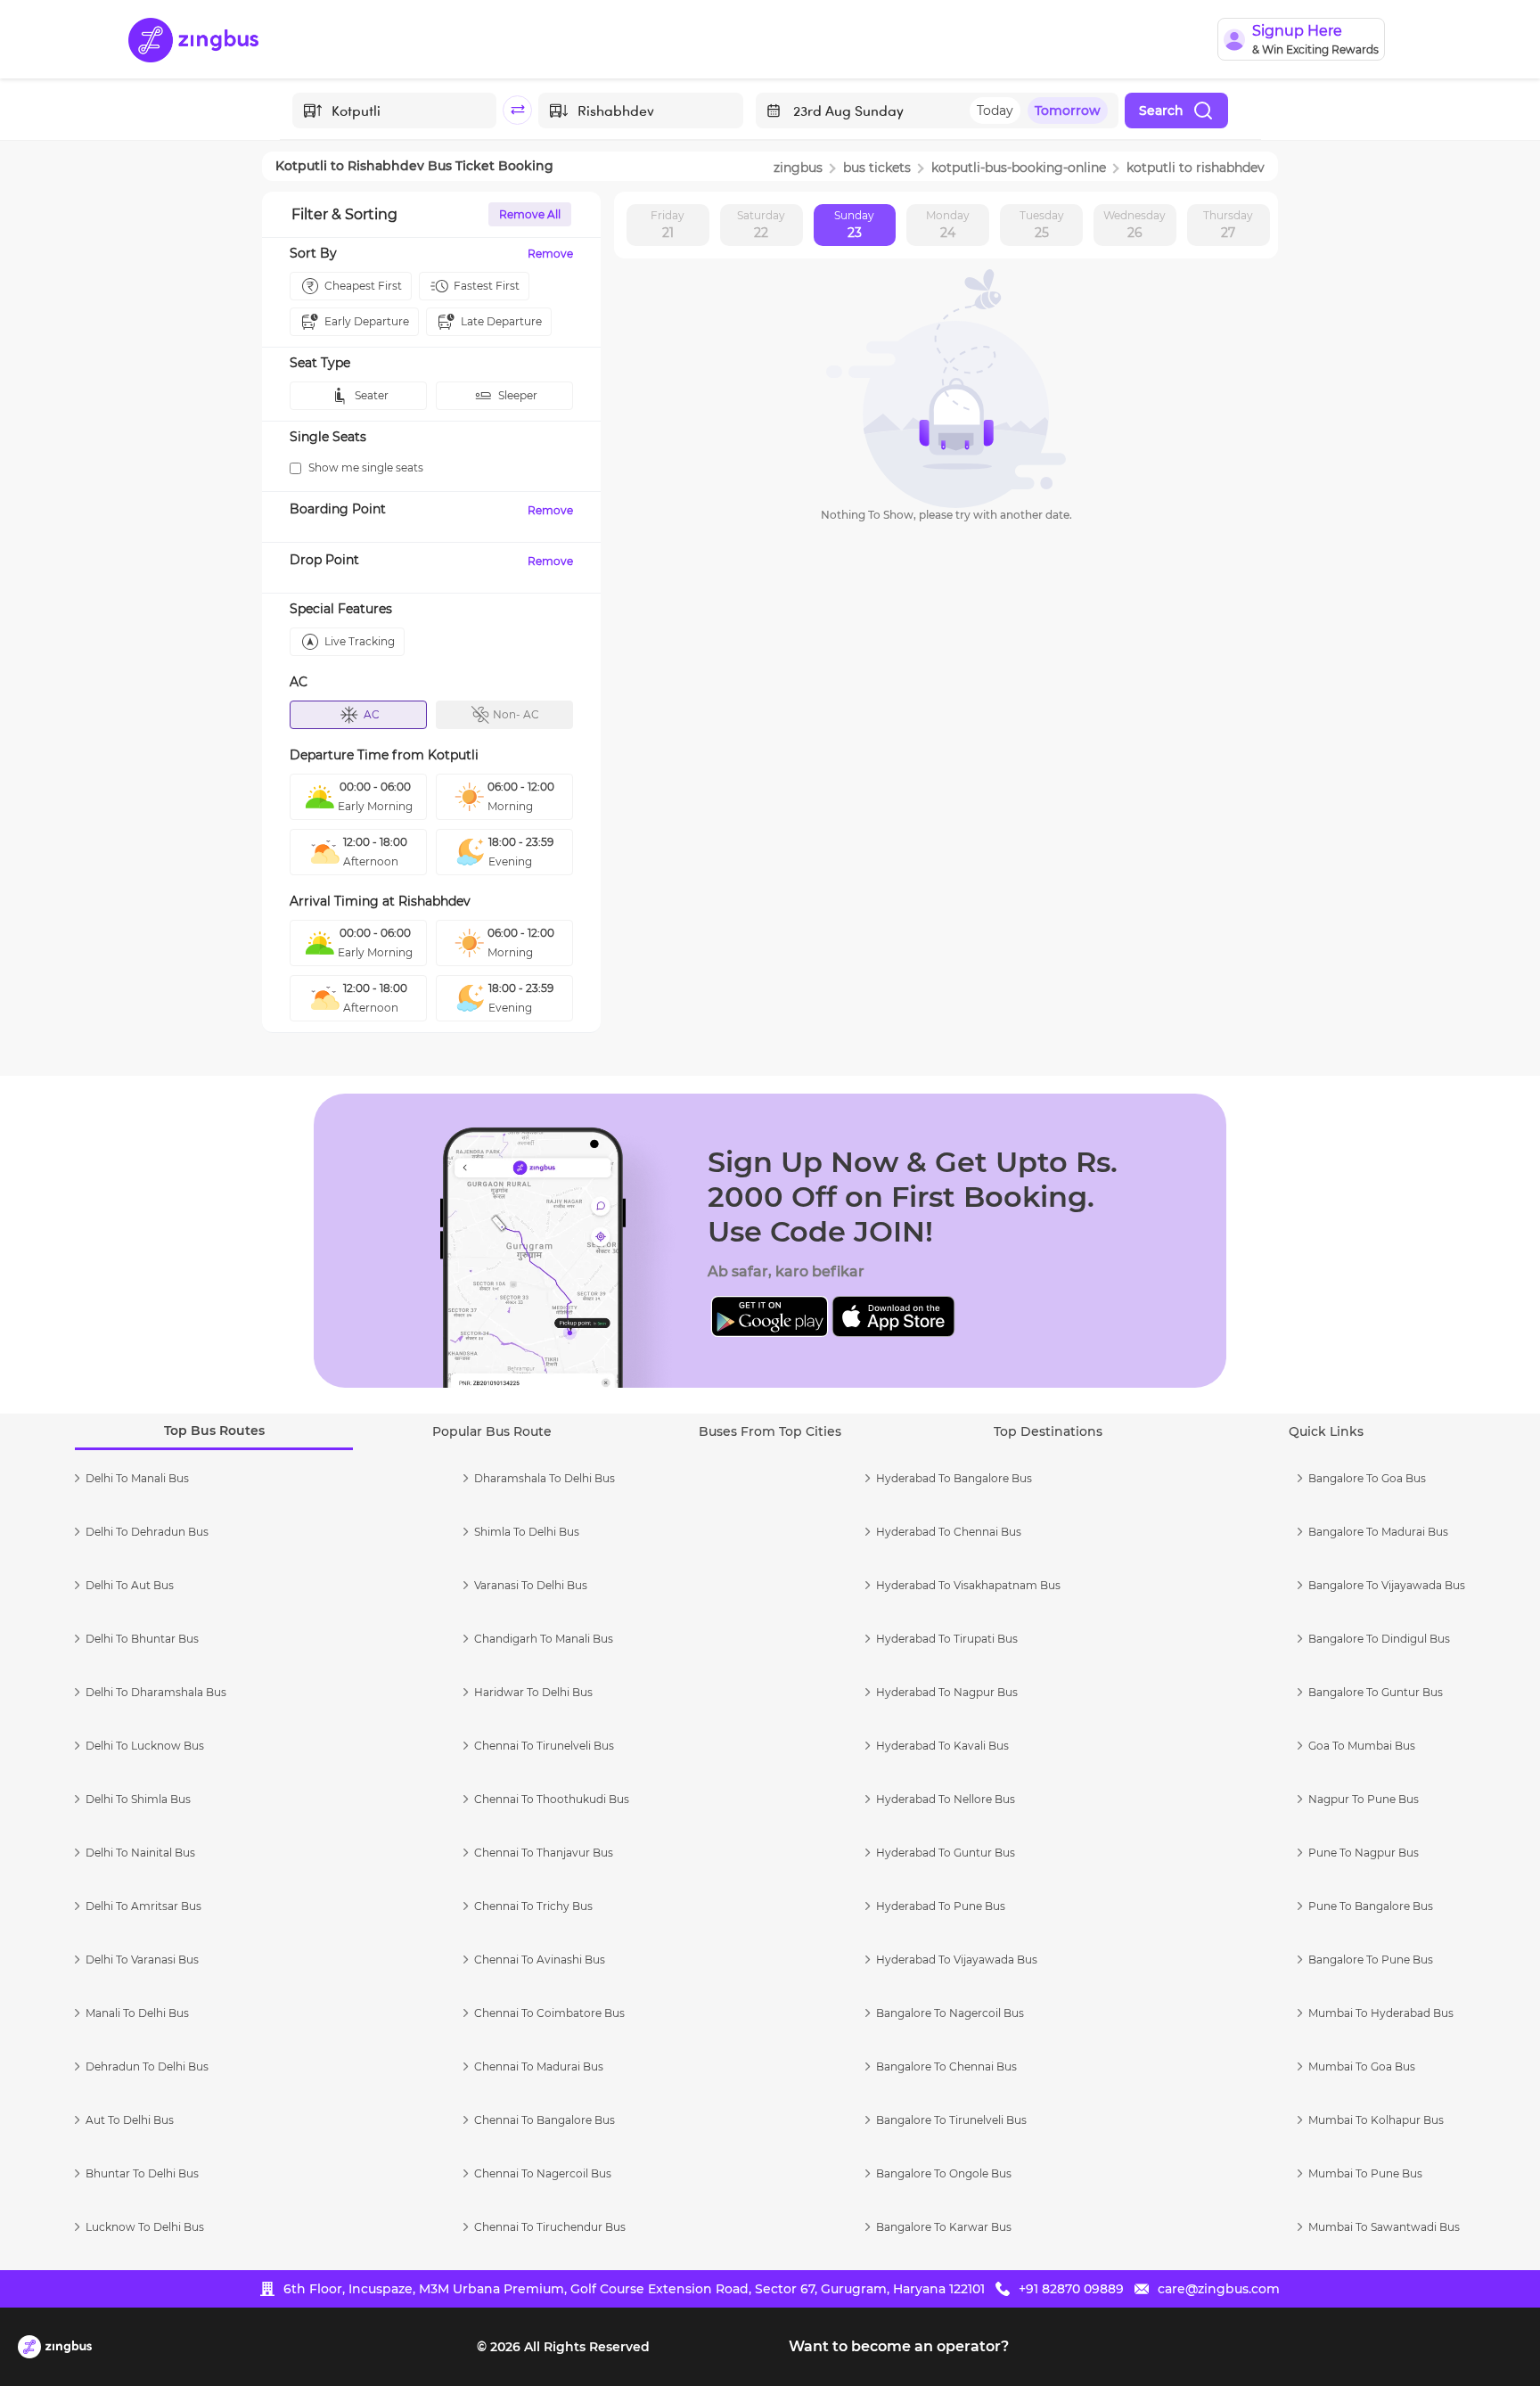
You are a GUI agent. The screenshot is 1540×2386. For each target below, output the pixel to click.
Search (1161, 111)
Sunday (854, 225)
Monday (948, 225)
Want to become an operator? (899, 2346)
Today (995, 111)
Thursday (1228, 225)
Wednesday (1135, 225)
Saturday (761, 225)
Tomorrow (1068, 111)
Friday (668, 225)
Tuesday (1042, 225)
